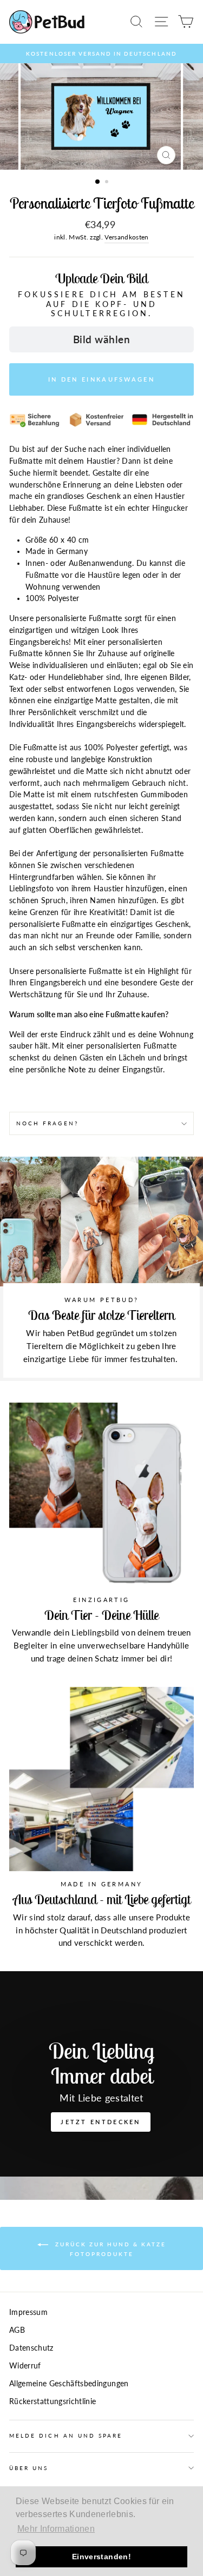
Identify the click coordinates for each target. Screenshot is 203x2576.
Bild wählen (101, 339)
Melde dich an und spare (66, 2435)
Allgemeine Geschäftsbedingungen (69, 2384)
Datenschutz (31, 2348)
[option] (101, 54)
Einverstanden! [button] (101, 2557)
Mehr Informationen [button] (56, 2529)
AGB (17, 2330)
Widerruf (25, 2366)
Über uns (29, 2468)
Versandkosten (126, 237)
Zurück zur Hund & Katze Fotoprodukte (109, 2248)
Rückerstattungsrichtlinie (53, 2401)
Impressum (28, 2312)
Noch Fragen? (47, 1123)
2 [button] (108, 183)
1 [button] (98, 182)
